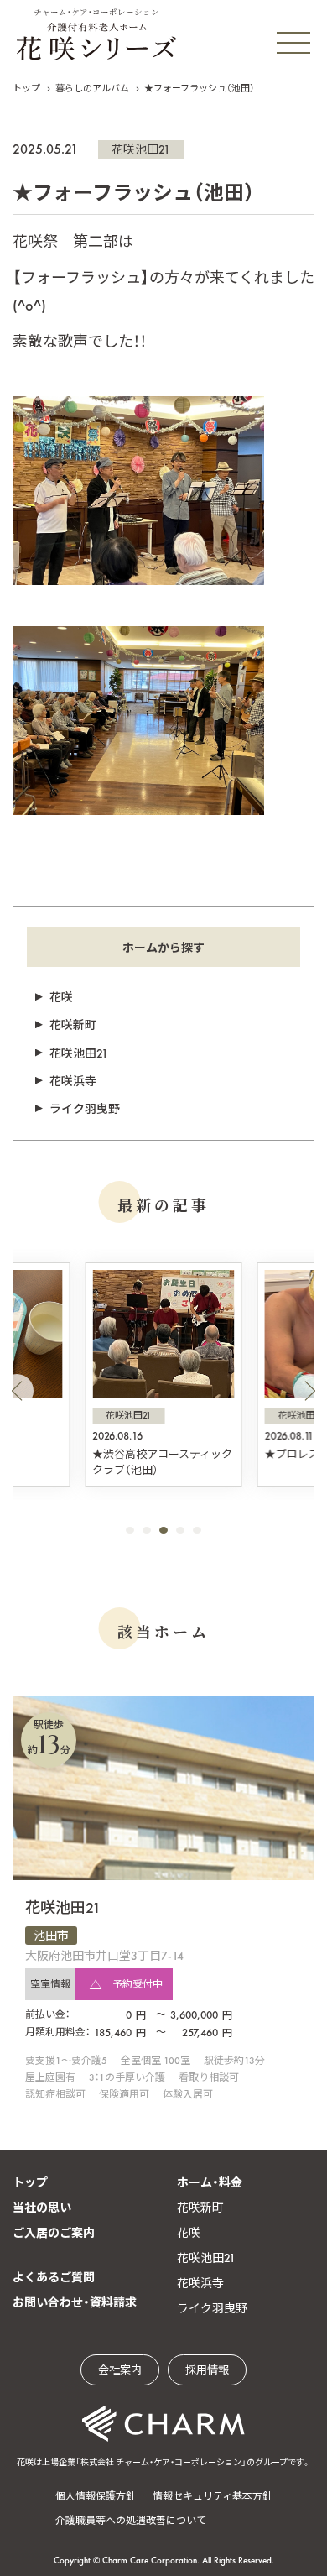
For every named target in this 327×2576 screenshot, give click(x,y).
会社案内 (120, 2370)
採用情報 (207, 2370)
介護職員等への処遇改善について (131, 2521)
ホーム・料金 (210, 2182)
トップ (26, 88)
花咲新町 (73, 1025)
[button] (17, 1391)
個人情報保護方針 (96, 2496)
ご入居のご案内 (54, 2233)
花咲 (61, 997)
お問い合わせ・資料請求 (75, 2302)
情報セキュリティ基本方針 (213, 2496)
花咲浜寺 (73, 1081)
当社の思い (42, 2208)
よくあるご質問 (54, 2277)
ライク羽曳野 (85, 1109)
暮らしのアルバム (92, 88)
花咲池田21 (141, 149)
